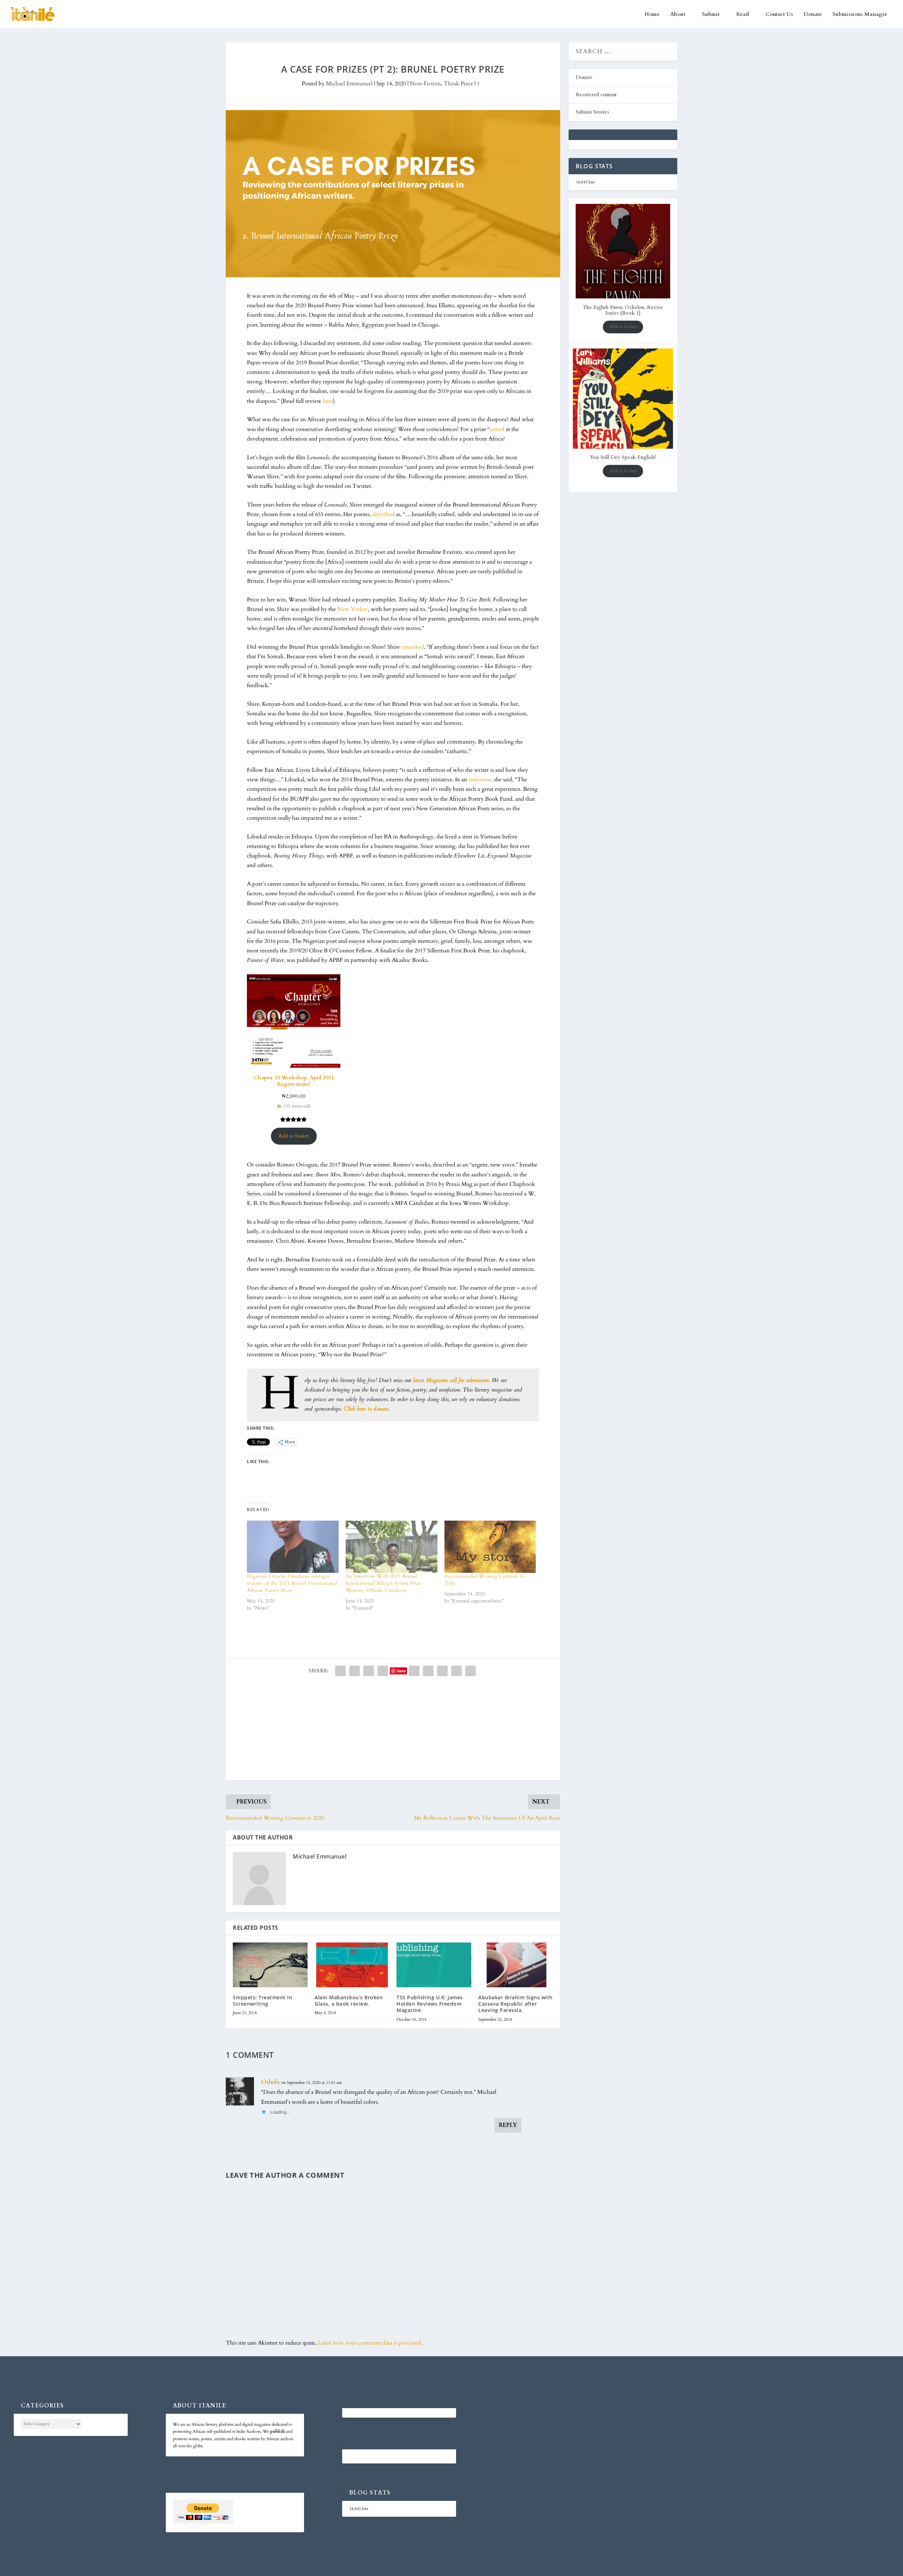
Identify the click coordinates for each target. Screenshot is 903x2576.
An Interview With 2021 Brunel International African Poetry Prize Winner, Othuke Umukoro (384, 1583)
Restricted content (596, 95)
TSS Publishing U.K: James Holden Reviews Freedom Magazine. (430, 2004)
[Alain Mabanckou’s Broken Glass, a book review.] (352, 1965)
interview (480, 780)
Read (743, 14)
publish (278, 2431)
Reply (508, 2125)
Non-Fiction (425, 84)
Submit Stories (592, 112)
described (383, 514)
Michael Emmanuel (349, 84)
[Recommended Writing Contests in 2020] (490, 1547)
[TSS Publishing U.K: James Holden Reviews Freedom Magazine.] (434, 1965)
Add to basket (294, 1136)
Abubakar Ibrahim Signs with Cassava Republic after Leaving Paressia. (516, 2004)
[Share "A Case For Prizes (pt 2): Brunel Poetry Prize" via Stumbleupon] (442, 1671)
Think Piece (458, 84)
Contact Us (779, 14)
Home (652, 14)
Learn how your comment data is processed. (370, 2343)
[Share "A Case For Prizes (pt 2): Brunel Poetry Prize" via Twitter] (354, 1671)
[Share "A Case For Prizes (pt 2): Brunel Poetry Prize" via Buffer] (428, 1671)
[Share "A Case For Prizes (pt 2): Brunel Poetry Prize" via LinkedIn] (414, 1671)
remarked (413, 647)
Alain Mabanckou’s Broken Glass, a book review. (349, 2001)
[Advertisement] (393, 1731)
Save (401, 1671)
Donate (813, 14)
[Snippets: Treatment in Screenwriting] (270, 1965)
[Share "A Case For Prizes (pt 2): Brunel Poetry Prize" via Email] (456, 1671)
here (328, 401)
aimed (497, 429)
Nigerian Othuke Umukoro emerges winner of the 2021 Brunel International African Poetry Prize (292, 1583)
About (678, 14)
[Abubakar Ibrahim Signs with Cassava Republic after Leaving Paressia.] (516, 1965)
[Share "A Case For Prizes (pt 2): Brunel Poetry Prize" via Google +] (369, 1671)
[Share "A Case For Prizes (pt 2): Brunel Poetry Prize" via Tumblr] (383, 1671)
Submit (711, 14)
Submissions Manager (860, 14)
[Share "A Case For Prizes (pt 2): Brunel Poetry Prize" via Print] (471, 1671)
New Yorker (353, 609)
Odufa (270, 2082)
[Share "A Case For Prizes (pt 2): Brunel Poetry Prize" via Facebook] (340, 1671)
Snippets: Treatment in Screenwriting (262, 2001)
